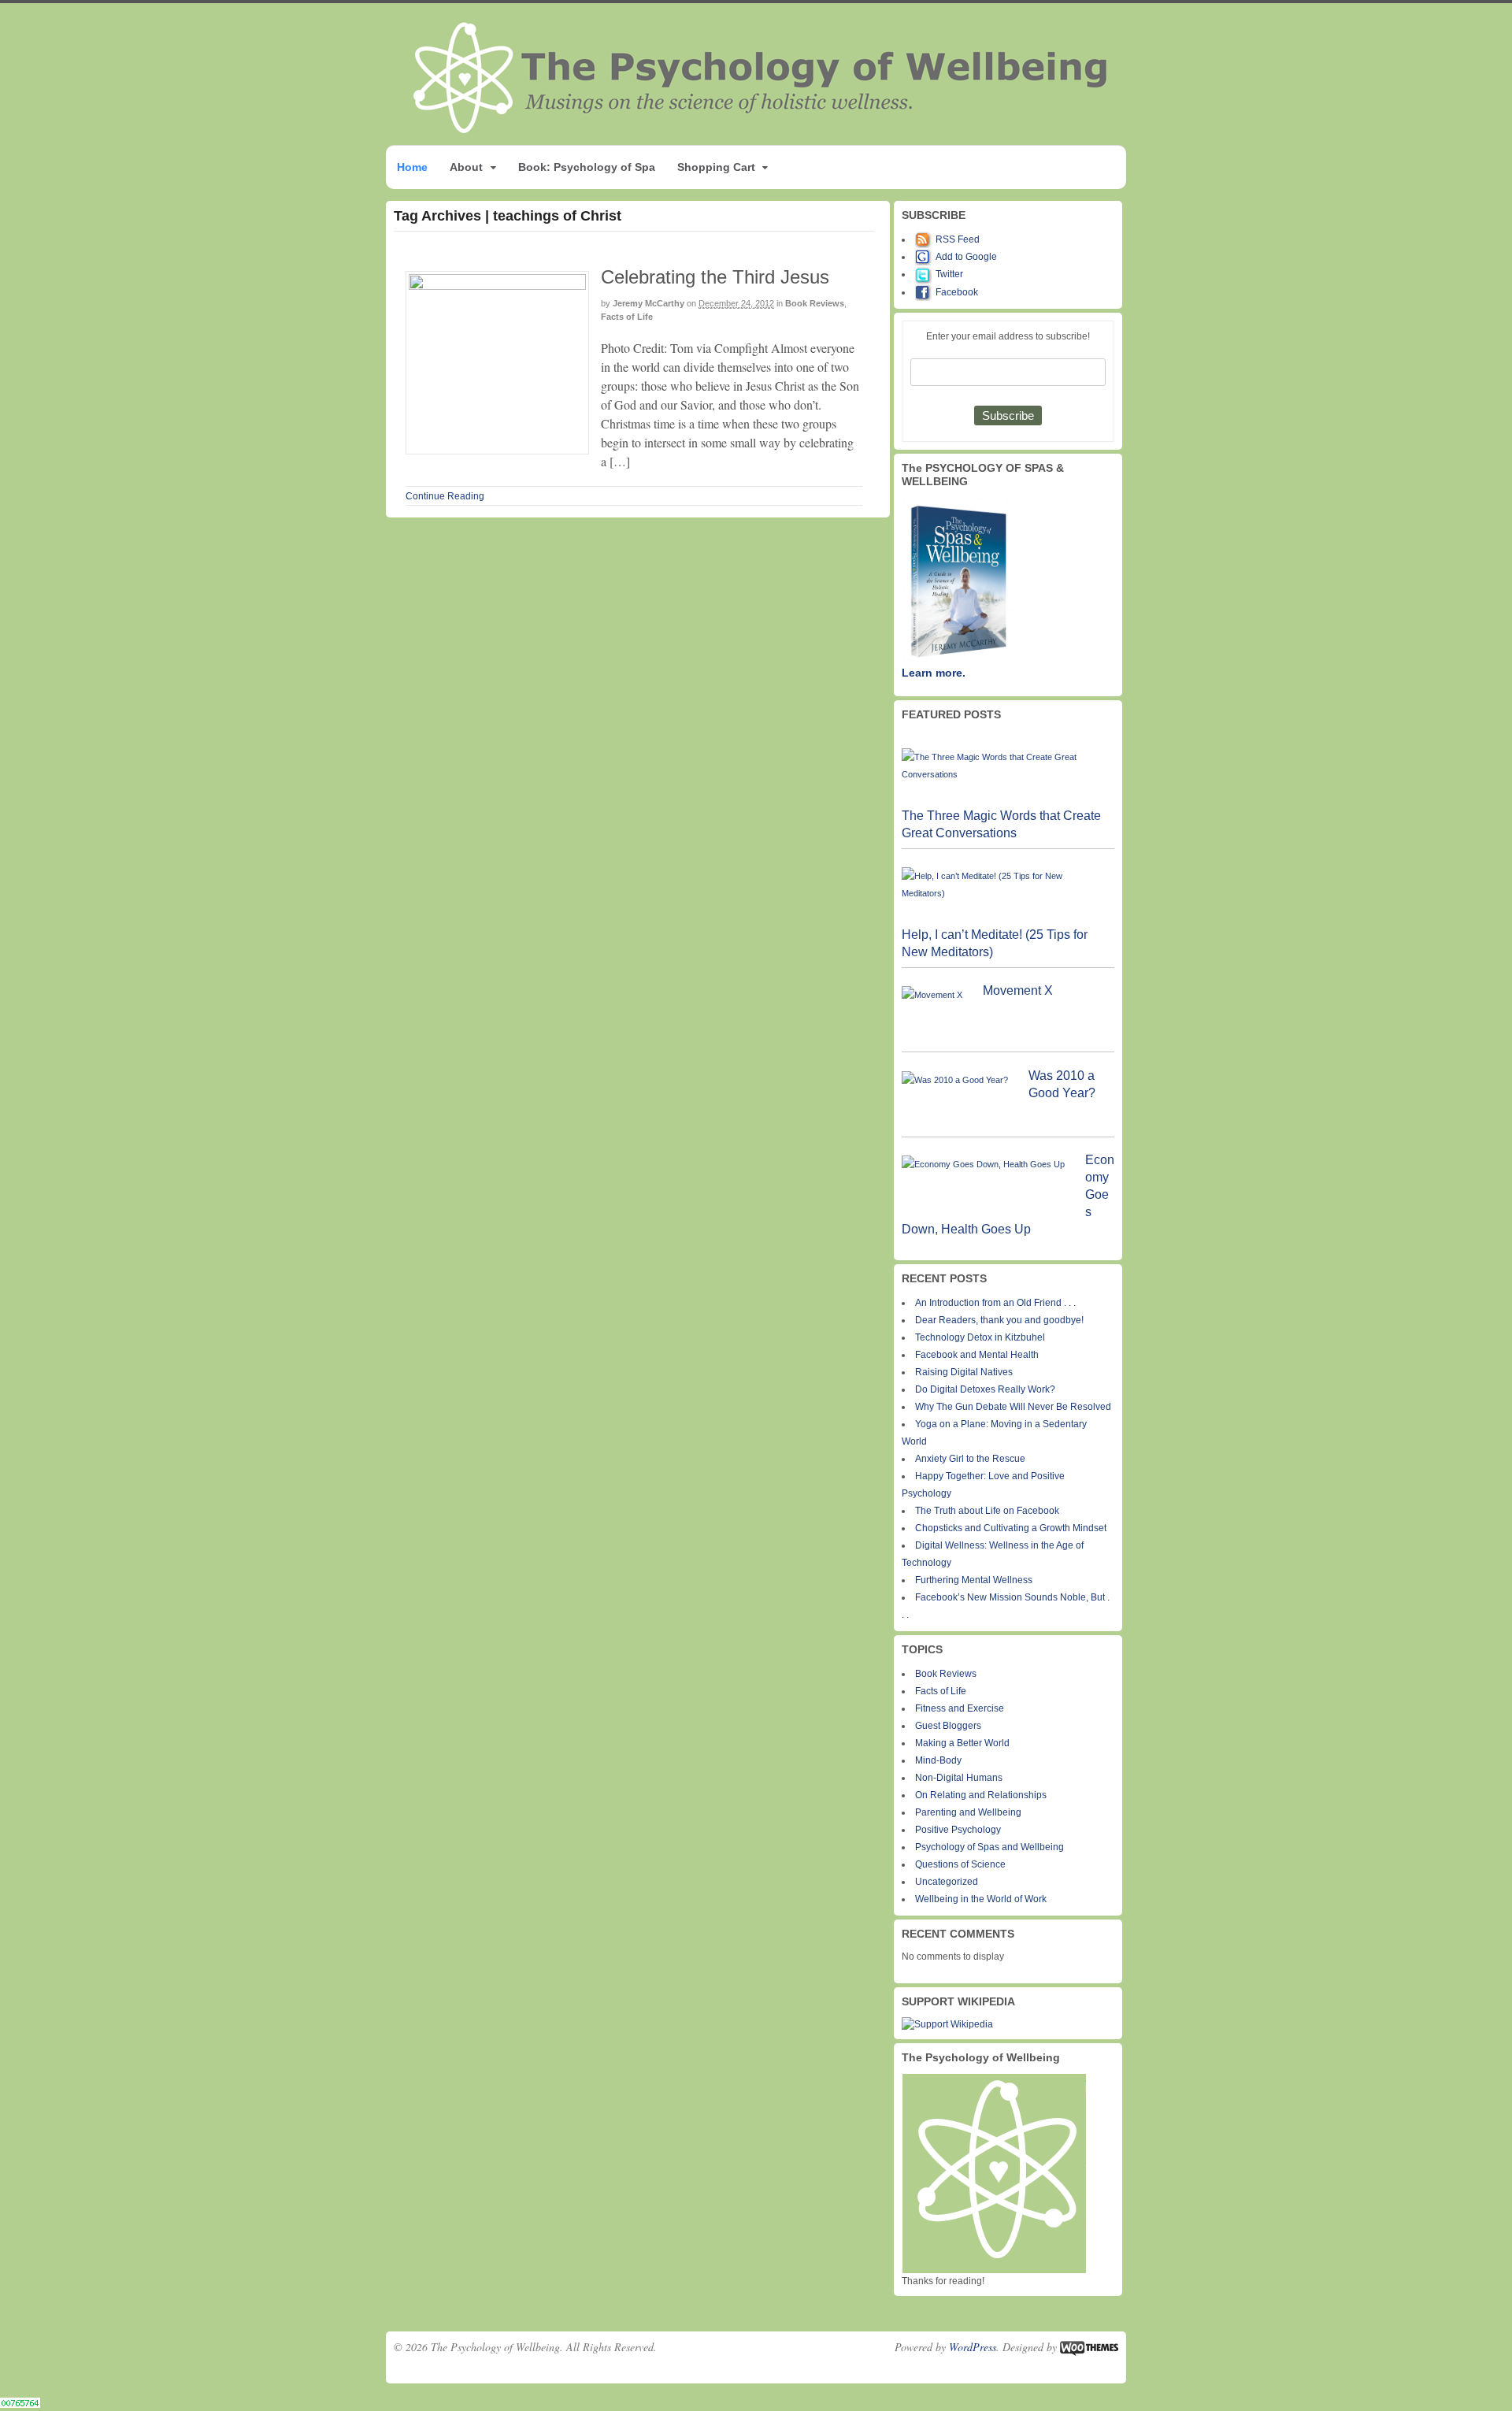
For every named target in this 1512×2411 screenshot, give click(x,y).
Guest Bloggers (948, 1726)
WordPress (973, 2347)
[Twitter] (925, 274)
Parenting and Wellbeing (968, 1812)
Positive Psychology (958, 1830)
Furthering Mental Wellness (974, 1580)
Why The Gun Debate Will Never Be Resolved (1013, 1407)
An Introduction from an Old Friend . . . (995, 1303)
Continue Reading (445, 496)
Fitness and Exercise (960, 1708)
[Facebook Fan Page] (925, 292)
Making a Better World (962, 1743)
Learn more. (934, 673)
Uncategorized (947, 1882)
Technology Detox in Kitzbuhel (980, 1337)
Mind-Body (938, 1760)
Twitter (949, 274)
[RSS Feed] (925, 239)
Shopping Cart (716, 167)
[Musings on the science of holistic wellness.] (762, 129)
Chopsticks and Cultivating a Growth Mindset (1011, 1528)
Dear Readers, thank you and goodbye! (999, 1320)
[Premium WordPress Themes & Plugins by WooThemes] (1089, 2347)
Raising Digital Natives (964, 1372)
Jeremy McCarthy (649, 303)
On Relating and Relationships (981, 1795)
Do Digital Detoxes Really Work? (985, 1389)
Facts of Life (627, 317)
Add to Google (966, 257)
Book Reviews (815, 303)
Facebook (957, 292)
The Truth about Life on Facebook (987, 1511)
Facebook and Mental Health (977, 1355)
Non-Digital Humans (959, 1778)
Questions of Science (960, 1864)
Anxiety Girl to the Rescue (970, 1459)
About (466, 167)
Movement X (1018, 990)
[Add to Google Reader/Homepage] (925, 257)
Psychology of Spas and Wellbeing (989, 1847)
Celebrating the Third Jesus (715, 277)
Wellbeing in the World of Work (981, 1899)
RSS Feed (958, 239)
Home (412, 167)
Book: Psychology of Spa (587, 167)
